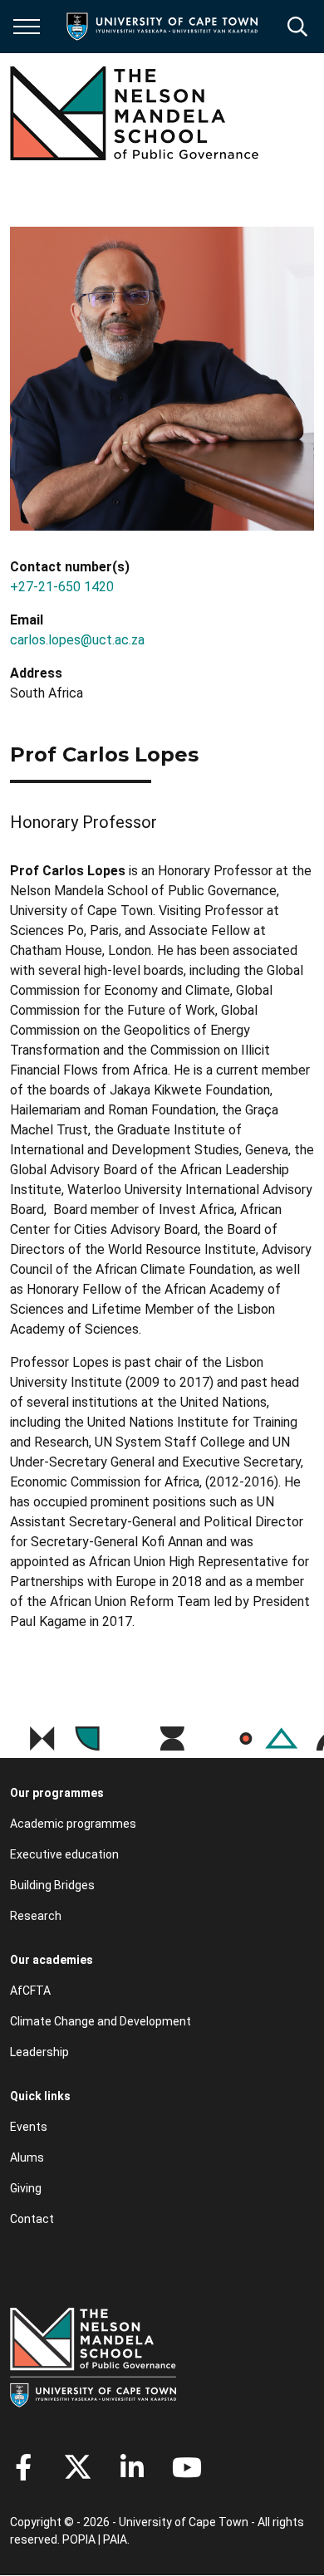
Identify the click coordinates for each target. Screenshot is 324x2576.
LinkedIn (132, 2467)
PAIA (115, 2539)
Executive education (64, 1854)
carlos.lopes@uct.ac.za (77, 640)
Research (36, 1916)
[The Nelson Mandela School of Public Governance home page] (135, 113)
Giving (26, 2188)
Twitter (78, 2467)
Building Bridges (52, 1885)
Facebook (23, 2467)
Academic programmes (73, 1824)
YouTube (187, 2467)
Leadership (39, 2052)
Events (29, 2127)
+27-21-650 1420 (62, 587)
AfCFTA (30, 1991)
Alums (27, 2157)
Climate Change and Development (101, 2021)
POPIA (79, 2539)
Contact (32, 2219)
